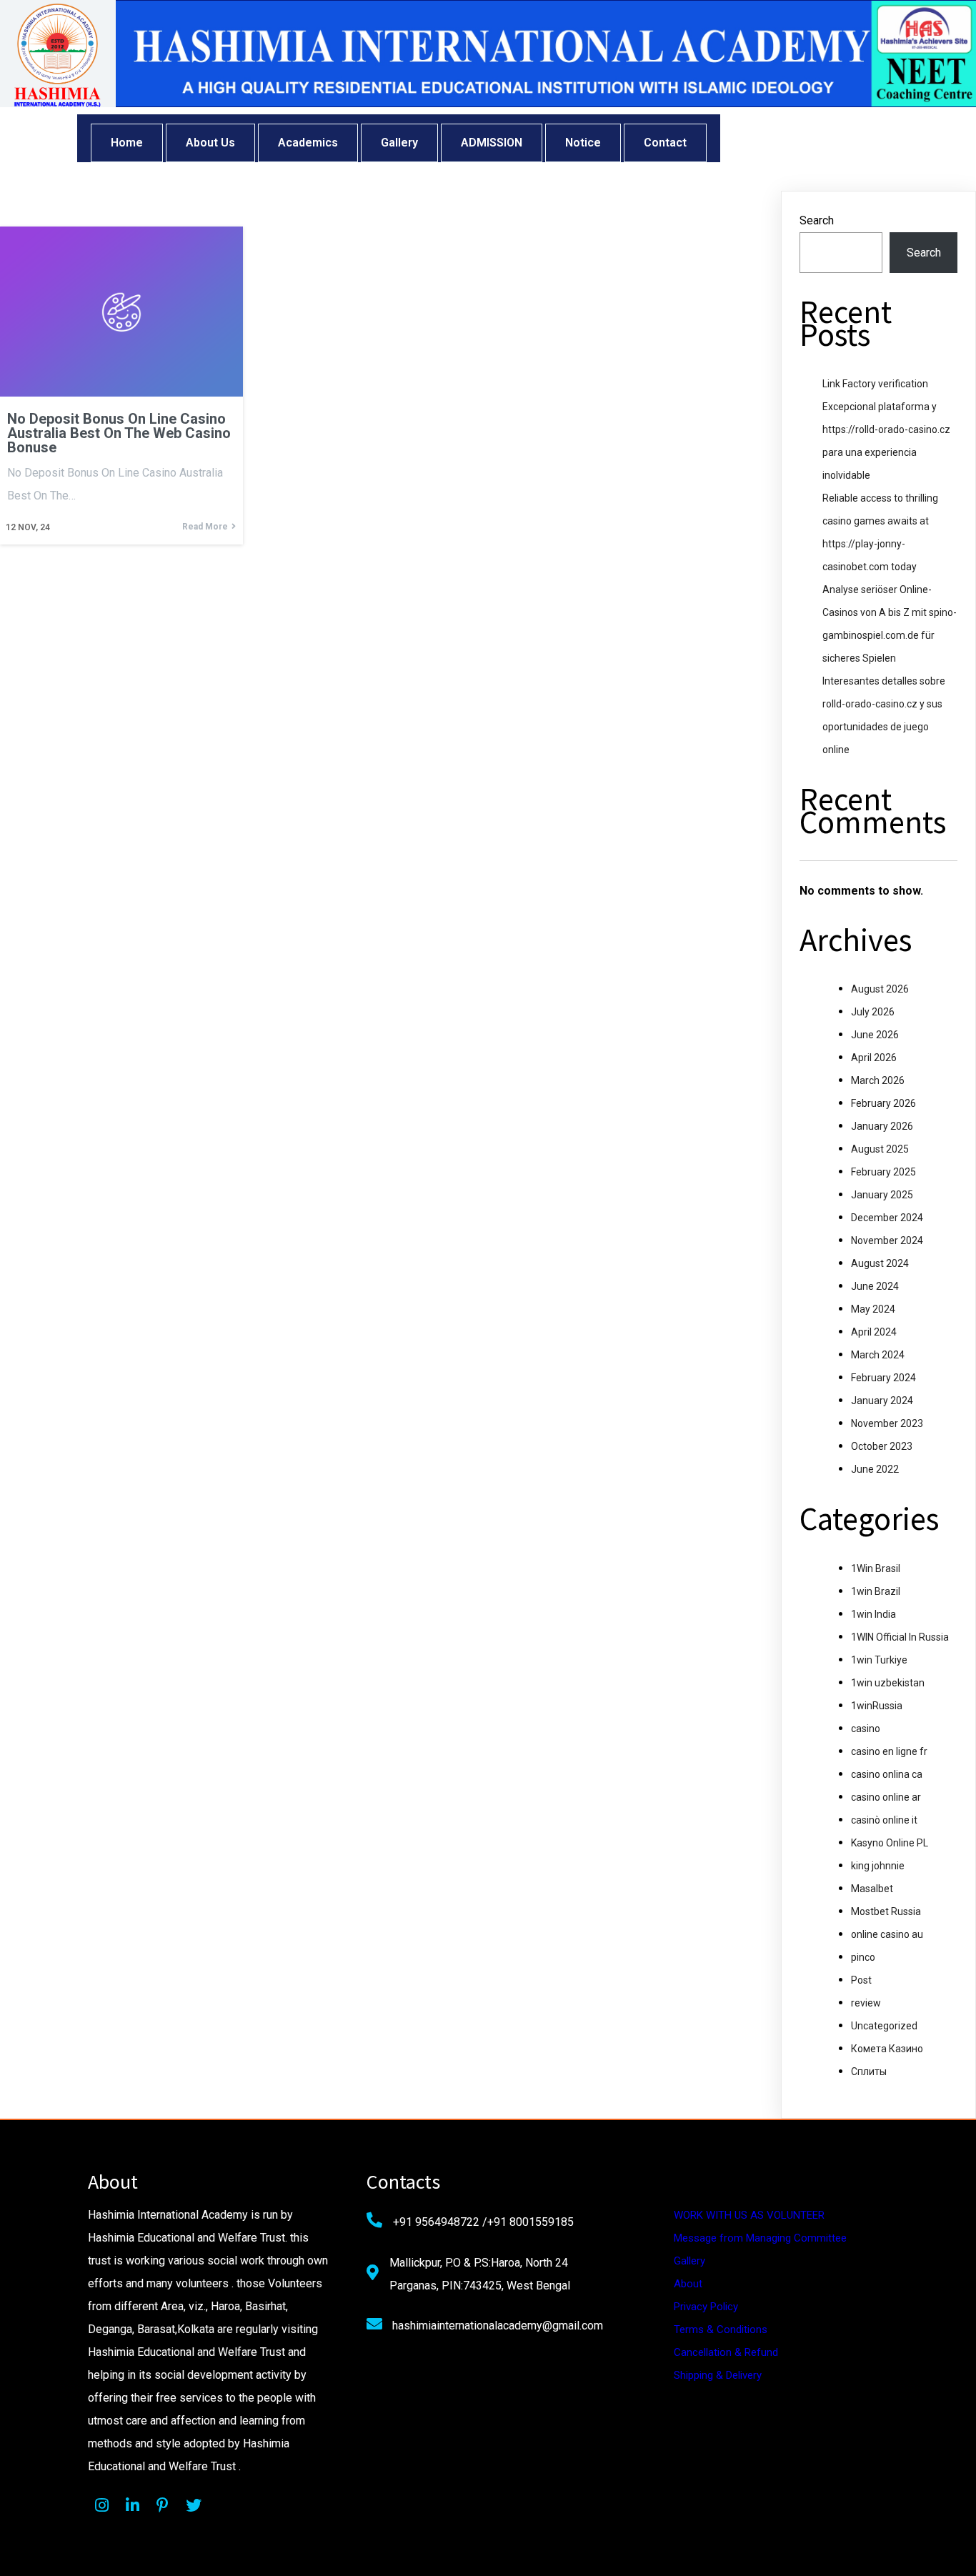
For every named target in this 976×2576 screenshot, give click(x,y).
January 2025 (882, 1195)
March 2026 (878, 1080)
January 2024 (882, 1401)
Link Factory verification (875, 384)
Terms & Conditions (721, 2329)
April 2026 (874, 1058)
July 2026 (873, 1012)
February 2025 (883, 1172)
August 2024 (880, 1263)
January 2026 (882, 1126)
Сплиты (869, 2072)
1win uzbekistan (888, 1683)
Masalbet (872, 1889)
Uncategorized (884, 2026)
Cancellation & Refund (726, 2352)
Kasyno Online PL (890, 1843)
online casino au (887, 1934)
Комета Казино (887, 2049)
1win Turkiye (879, 1660)
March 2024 (878, 1355)
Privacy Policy (706, 2307)
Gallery (689, 2261)
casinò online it (884, 1820)
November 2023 (887, 1423)
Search (817, 220)
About (688, 2284)
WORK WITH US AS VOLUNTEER (749, 2215)
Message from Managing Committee (760, 2238)
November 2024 (887, 1240)
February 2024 (883, 1378)
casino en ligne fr (889, 1751)
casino (866, 1729)
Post (861, 1980)
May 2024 (873, 1309)
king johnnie (878, 1866)
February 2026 (883, 1103)
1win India (873, 1614)
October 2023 (882, 1446)
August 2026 (880, 989)
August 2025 (880, 1149)
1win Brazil (876, 1591)
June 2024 (875, 1286)
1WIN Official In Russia (900, 1637)
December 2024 (887, 1218)
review (866, 2003)
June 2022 (875, 1469)
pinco (863, 1957)
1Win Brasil (876, 1568)
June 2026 (875, 1035)
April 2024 (874, 1332)
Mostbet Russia (886, 1911)
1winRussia (877, 1706)
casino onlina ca (887, 1774)
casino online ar (886, 1797)
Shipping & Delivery (718, 2375)
